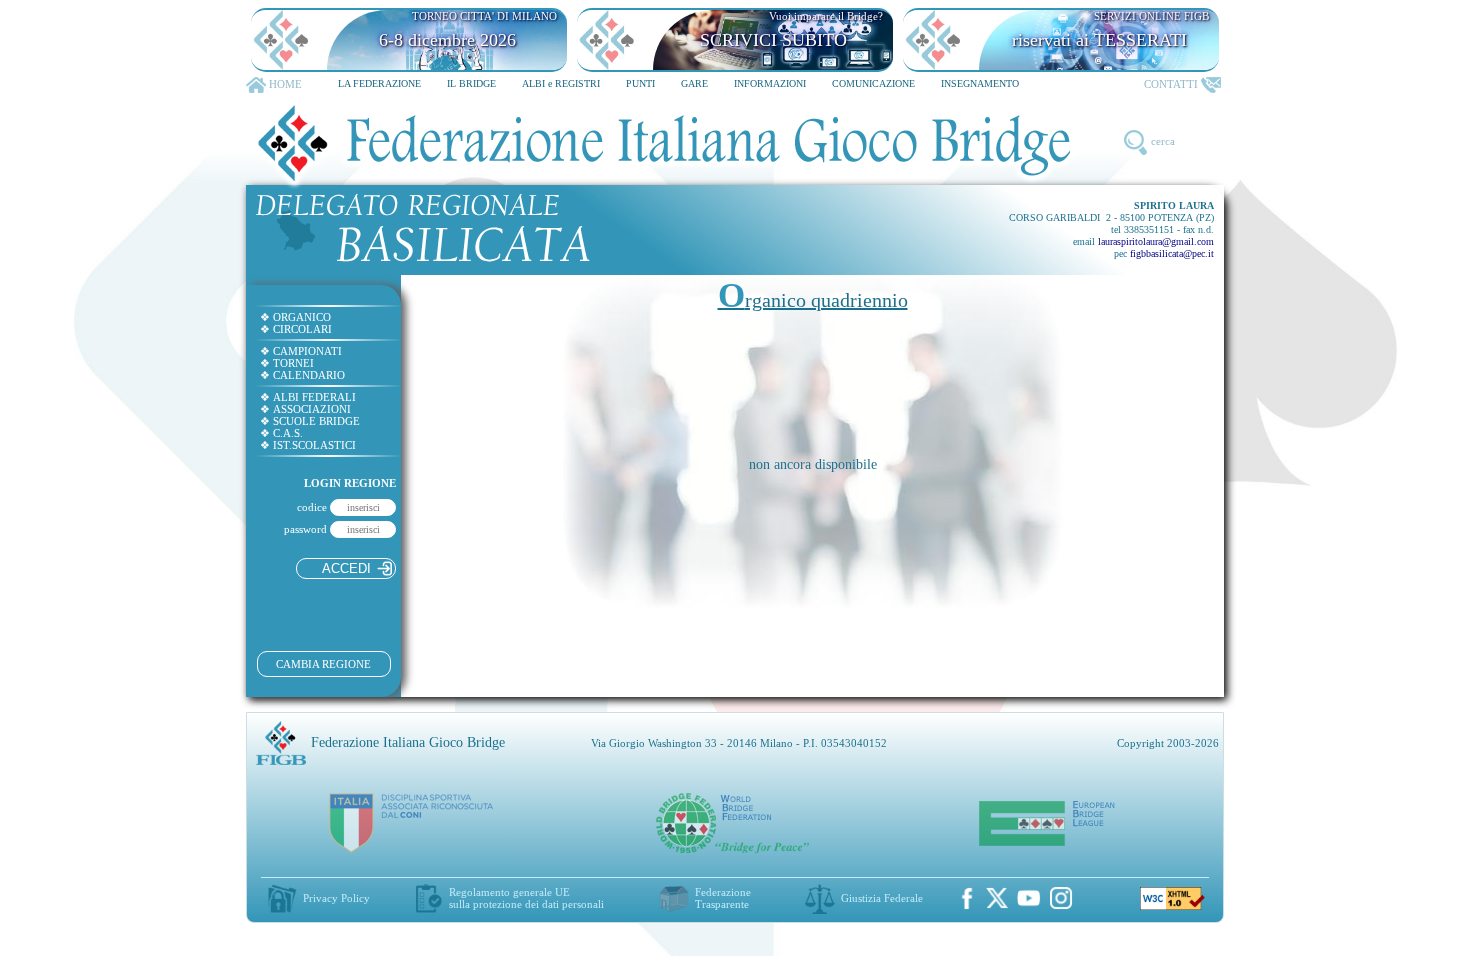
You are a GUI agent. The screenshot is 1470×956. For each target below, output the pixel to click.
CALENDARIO (302, 375)
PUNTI (640, 83)
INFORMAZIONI (770, 83)
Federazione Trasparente (723, 898)
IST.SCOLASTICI (308, 445)
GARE (694, 83)
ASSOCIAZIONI (305, 409)
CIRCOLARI (296, 329)
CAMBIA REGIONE (323, 664)
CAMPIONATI (301, 351)
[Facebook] (967, 898)
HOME (285, 84)
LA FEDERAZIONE (379, 83)
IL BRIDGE (471, 83)
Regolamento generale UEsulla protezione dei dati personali (526, 898)
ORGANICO (295, 317)
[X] (997, 898)
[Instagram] (1061, 898)
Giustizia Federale (882, 898)
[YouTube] (1029, 898)
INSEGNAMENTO (980, 83)
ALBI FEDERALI (308, 397)
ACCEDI (346, 568)
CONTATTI (1171, 84)
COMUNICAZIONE (873, 83)
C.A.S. (281, 433)
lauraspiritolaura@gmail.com (1156, 241)
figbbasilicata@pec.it (1172, 253)
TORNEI (287, 363)
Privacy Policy (336, 898)
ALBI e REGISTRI (561, 83)
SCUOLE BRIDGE (310, 421)
